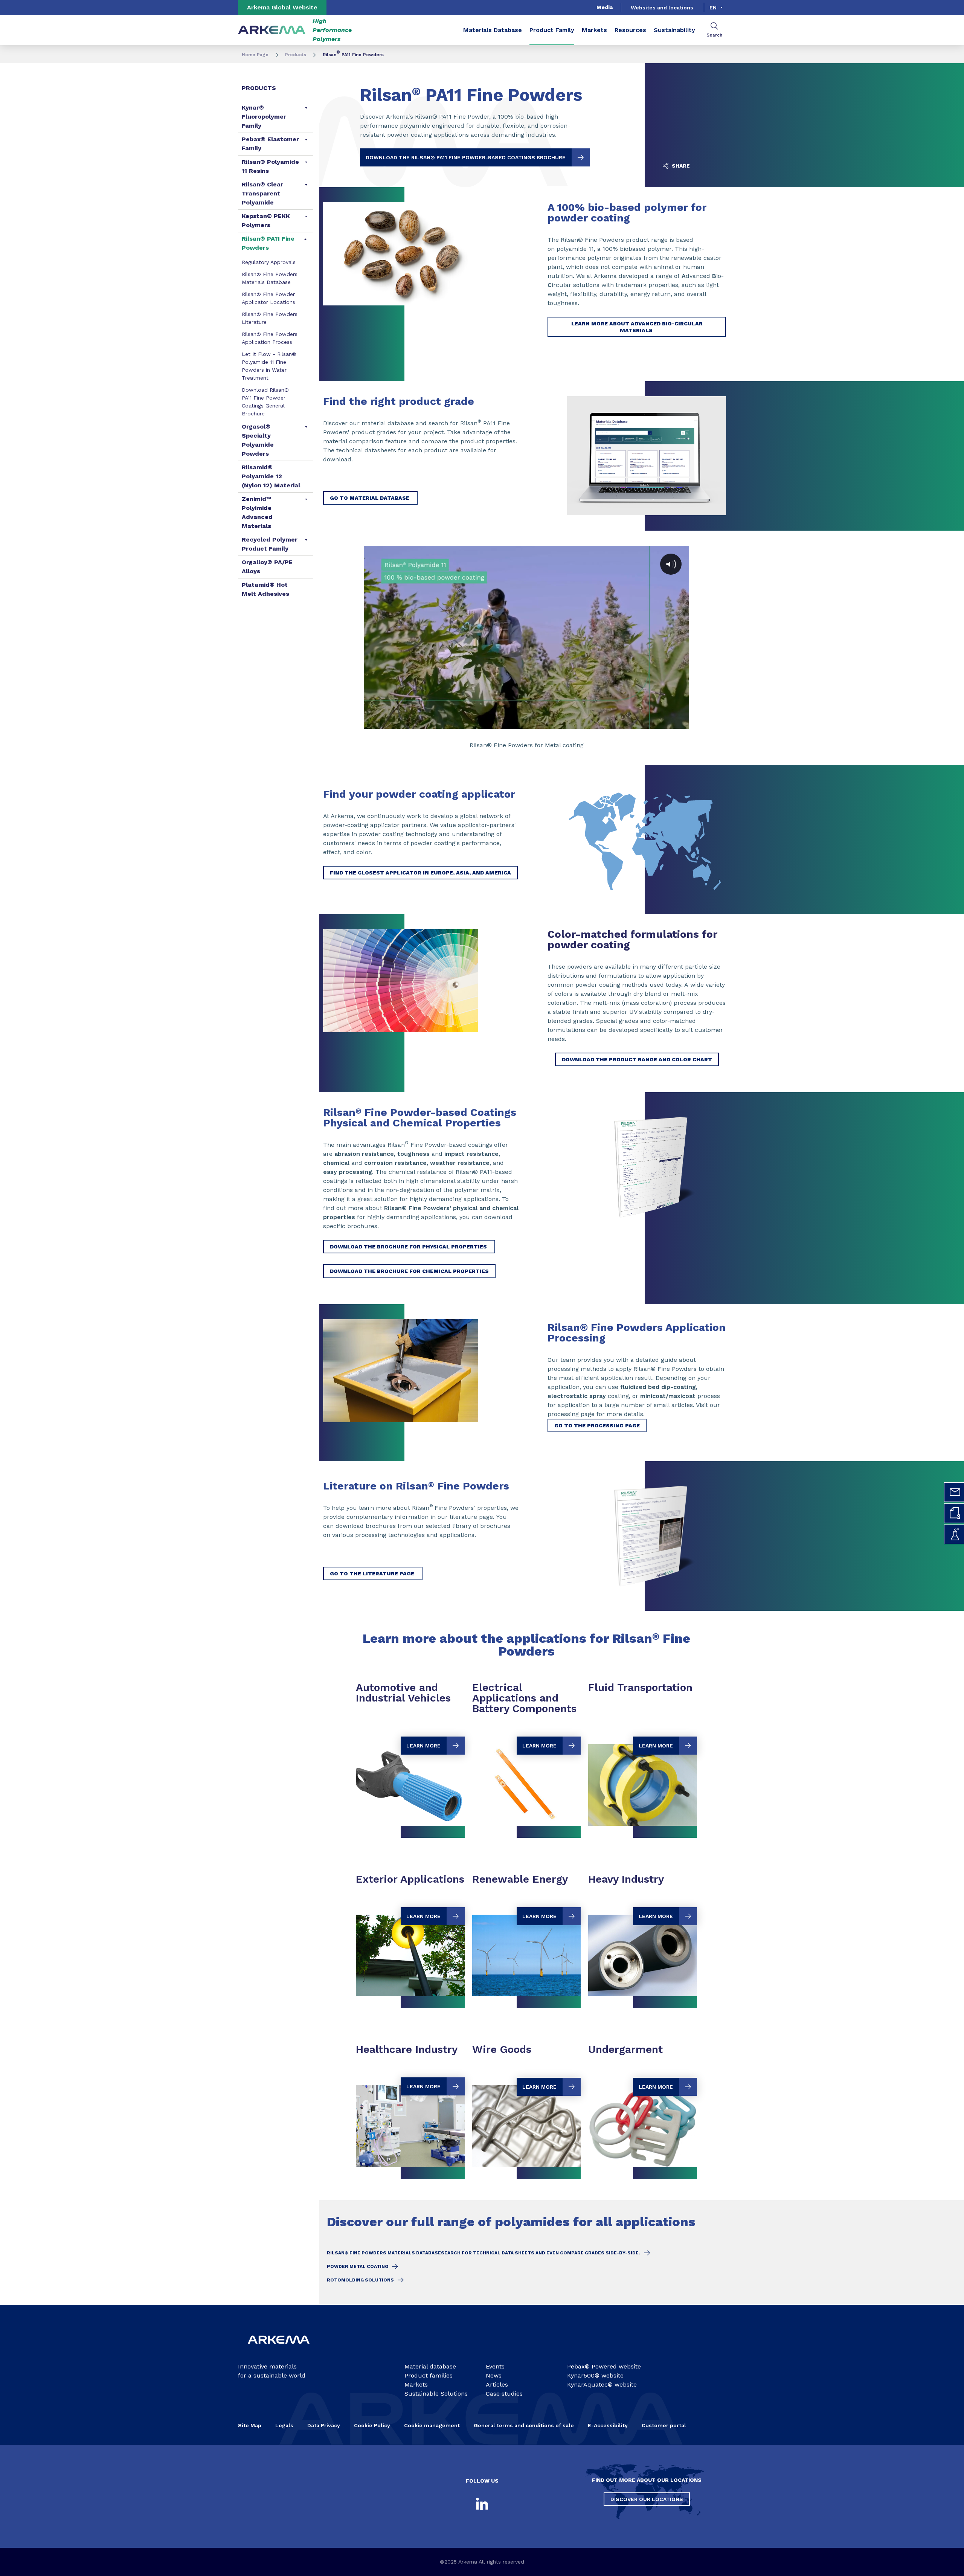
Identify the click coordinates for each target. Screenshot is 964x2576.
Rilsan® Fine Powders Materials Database (270, 278)
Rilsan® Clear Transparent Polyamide (262, 193)
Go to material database (370, 498)
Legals (284, 2425)
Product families (429, 2375)
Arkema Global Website (282, 7)
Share (680, 166)
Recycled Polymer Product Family (270, 544)
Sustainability (674, 30)
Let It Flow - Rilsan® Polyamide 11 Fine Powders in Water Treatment (269, 366)
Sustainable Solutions (436, 2394)
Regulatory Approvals (269, 262)
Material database (430, 2366)
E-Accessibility (608, 2425)
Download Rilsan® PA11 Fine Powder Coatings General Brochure (265, 402)
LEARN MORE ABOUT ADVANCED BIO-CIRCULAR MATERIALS (637, 327)
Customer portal (664, 2425)
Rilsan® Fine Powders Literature (270, 318)
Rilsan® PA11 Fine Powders (268, 243)
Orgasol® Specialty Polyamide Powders (258, 440)
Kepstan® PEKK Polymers (266, 221)
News (494, 2375)
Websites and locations (662, 8)
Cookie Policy (372, 2425)
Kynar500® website (595, 2375)
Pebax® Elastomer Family (270, 144)
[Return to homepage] (272, 30)
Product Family (552, 30)
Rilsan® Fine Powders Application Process (270, 338)
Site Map (250, 2425)
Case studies (504, 2394)
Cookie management (432, 2425)
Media (605, 7)
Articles (497, 2384)
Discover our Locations (647, 2499)
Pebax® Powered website (604, 2366)
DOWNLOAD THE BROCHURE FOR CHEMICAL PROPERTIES (409, 1271)
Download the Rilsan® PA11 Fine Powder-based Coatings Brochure (466, 157)
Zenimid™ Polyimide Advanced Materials (257, 512)
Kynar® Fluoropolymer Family (264, 117)
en (713, 8)
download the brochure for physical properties (409, 1247)
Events (495, 2366)
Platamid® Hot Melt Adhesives (265, 589)
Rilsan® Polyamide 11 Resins (270, 166)
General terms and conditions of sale (524, 2425)
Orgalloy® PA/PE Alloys (267, 567)
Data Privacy (324, 2425)
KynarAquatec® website (602, 2384)
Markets (594, 30)
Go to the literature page (373, 1573)
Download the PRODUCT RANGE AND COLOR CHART (637, 1059)
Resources (630, 30)
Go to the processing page (597, 1425)
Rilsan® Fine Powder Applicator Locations (268, 298)
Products (296, 55)
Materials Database (493, 30)
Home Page (255, 55)
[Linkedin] (482, 2504)
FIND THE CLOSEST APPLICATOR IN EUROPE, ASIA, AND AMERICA (420, 873)
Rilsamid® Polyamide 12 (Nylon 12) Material (271, 476)
